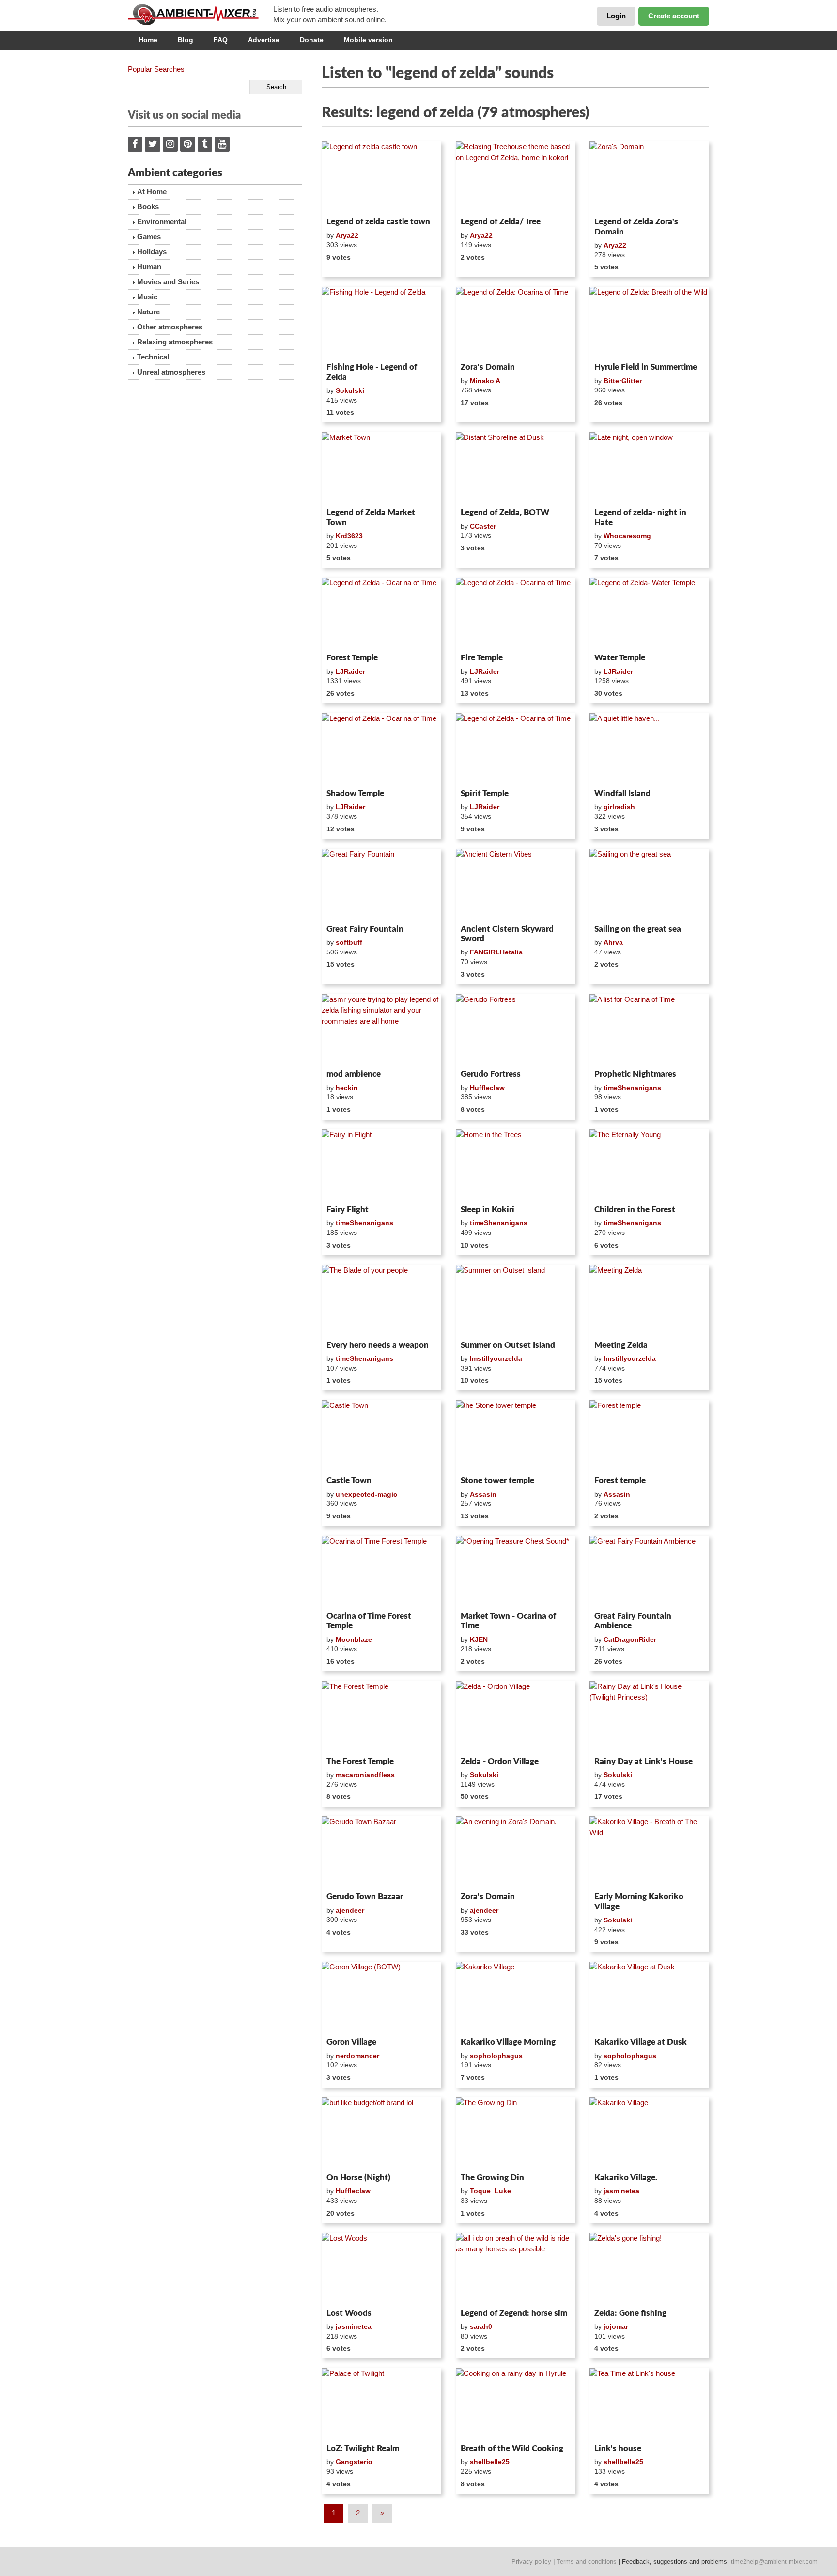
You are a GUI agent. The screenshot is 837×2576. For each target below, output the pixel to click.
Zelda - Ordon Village (500, 1761)
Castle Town (349, 1480)
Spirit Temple (485, 793)
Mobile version (368, 40)
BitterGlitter (623, 381)
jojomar (616, 2326)
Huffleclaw (487, 1088)
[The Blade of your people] (381, 1301)
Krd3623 (349, 536)
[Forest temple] (649, 1436)
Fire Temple (482, 658)
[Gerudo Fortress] (516, 1030)
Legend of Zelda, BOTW (505, 512)
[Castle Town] (381, 1436)
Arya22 (347, 235)
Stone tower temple (497, 1480)
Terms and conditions (587, 2562)
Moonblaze (354, 1639)
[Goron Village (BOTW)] (381, 1998)
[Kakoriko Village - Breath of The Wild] (649, 1852)
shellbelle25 (490, 2462)
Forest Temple (352, 658)
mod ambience (354, 1074)
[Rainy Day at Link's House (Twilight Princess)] (649, 1717)
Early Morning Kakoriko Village (639, 1901)
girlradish (619, 807)
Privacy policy (531, 2562)
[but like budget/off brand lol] (381, 2133)
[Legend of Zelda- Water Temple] (649, 613)
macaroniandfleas (365, 1775)
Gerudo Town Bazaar (365, 1897)
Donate (312, 40)
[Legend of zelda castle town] (381, 177)
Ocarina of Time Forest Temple (369, 1621)
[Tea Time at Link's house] (649, 2404)
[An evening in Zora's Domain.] (516, 1852)
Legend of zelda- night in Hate (640, 517)
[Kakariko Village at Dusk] (649, 1998)
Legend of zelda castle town (378, 222)
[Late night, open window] (649, 468)
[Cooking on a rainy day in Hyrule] (516, 2404)
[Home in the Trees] (516, 1165)
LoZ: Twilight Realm (363, 2448)
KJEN (479, 1639)
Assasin (483, 1494)
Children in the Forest (635, 1210)
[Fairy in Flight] (381, 1165)
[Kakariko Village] (516, 1998)
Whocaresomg (627, 536)
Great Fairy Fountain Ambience (633, 1621)
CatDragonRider (630, 1639)
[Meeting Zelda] (649, 1301)
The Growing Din (492, 2178)
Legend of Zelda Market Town (371, 517)
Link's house (618, 2448)
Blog (186, 40)
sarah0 (481, 2326)
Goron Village (351, 2042)
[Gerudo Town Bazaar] (381, 1852)
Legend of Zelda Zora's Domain (636, 226)
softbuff (349, 942)
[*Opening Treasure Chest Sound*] (516, 1572)
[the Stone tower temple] (516, 1436)
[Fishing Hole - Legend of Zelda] (381, 323)
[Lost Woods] (381, 2269)
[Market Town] (381, 468)
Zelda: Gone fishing (630, 2313)
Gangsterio (354, 2462)
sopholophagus (496, 2056)
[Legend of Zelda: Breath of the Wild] (649, 323)
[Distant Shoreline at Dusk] (516, 468)
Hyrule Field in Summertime (646, 367)
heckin (347, 1088)
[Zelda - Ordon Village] (516, 1717)
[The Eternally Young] (649, 1165)
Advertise (264, 40)
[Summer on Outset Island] (516, 1301)
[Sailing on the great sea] (649, 885)
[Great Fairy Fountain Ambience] (649, 1572)
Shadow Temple (355, 793)
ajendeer (350, 1910)
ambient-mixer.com (201, 15)
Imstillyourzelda (496, 1358)
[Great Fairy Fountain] (381, 885)
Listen (345, 201)
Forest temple (620, 1480)
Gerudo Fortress (491, 1074)
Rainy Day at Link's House (643, 1761)
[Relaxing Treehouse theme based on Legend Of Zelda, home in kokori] (516, 177)
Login (616, 16)
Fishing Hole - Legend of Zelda (372, 372)
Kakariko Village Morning (508, 2042)
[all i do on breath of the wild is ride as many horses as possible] (516, 2269)
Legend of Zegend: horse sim (514, 2313)
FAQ (221, 40)
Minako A (485, 381)
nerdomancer (357, 2056)
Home (148, 40)
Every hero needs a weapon (378, 1345)
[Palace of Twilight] (381, 2404)
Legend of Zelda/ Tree (501, 222)
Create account (674, 16)
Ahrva (613, 942)
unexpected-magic (366, 1494)
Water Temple (620, 658)
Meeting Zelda (621, 1345)
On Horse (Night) (358, 2178)
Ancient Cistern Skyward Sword (507, 934)
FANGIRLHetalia (496, 952)
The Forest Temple (360, 1761)
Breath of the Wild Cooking (512, 2448)
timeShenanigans (632, 1088)
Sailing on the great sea (638, 929)
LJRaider (350, 671)
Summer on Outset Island (508, 1345)
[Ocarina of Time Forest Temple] (381, 1572)
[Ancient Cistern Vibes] (516, 885)
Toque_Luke (490, 2191)
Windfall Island (622, 793)
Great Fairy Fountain (365, 929)
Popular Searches (156, 69)
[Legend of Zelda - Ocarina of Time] (381, 613)
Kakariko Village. (626, 2178)
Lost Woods (349, 2313)
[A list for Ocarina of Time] (649, 1030)
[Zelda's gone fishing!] (649, 2269)
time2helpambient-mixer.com (774, 2562)
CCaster (483, 526)
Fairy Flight (348, 1210)
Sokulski (350, 390)
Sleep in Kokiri (488, 1210)
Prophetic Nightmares (635, 1074)
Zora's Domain (488, 367)
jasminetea (621, 2191)
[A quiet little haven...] (649, 749)
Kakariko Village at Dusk (641, 2042)
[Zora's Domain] (649, 177)
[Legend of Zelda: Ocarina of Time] (516, 323)
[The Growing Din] (516, 2133)
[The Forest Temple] (381, 1717)
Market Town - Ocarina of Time (508, 1621)
